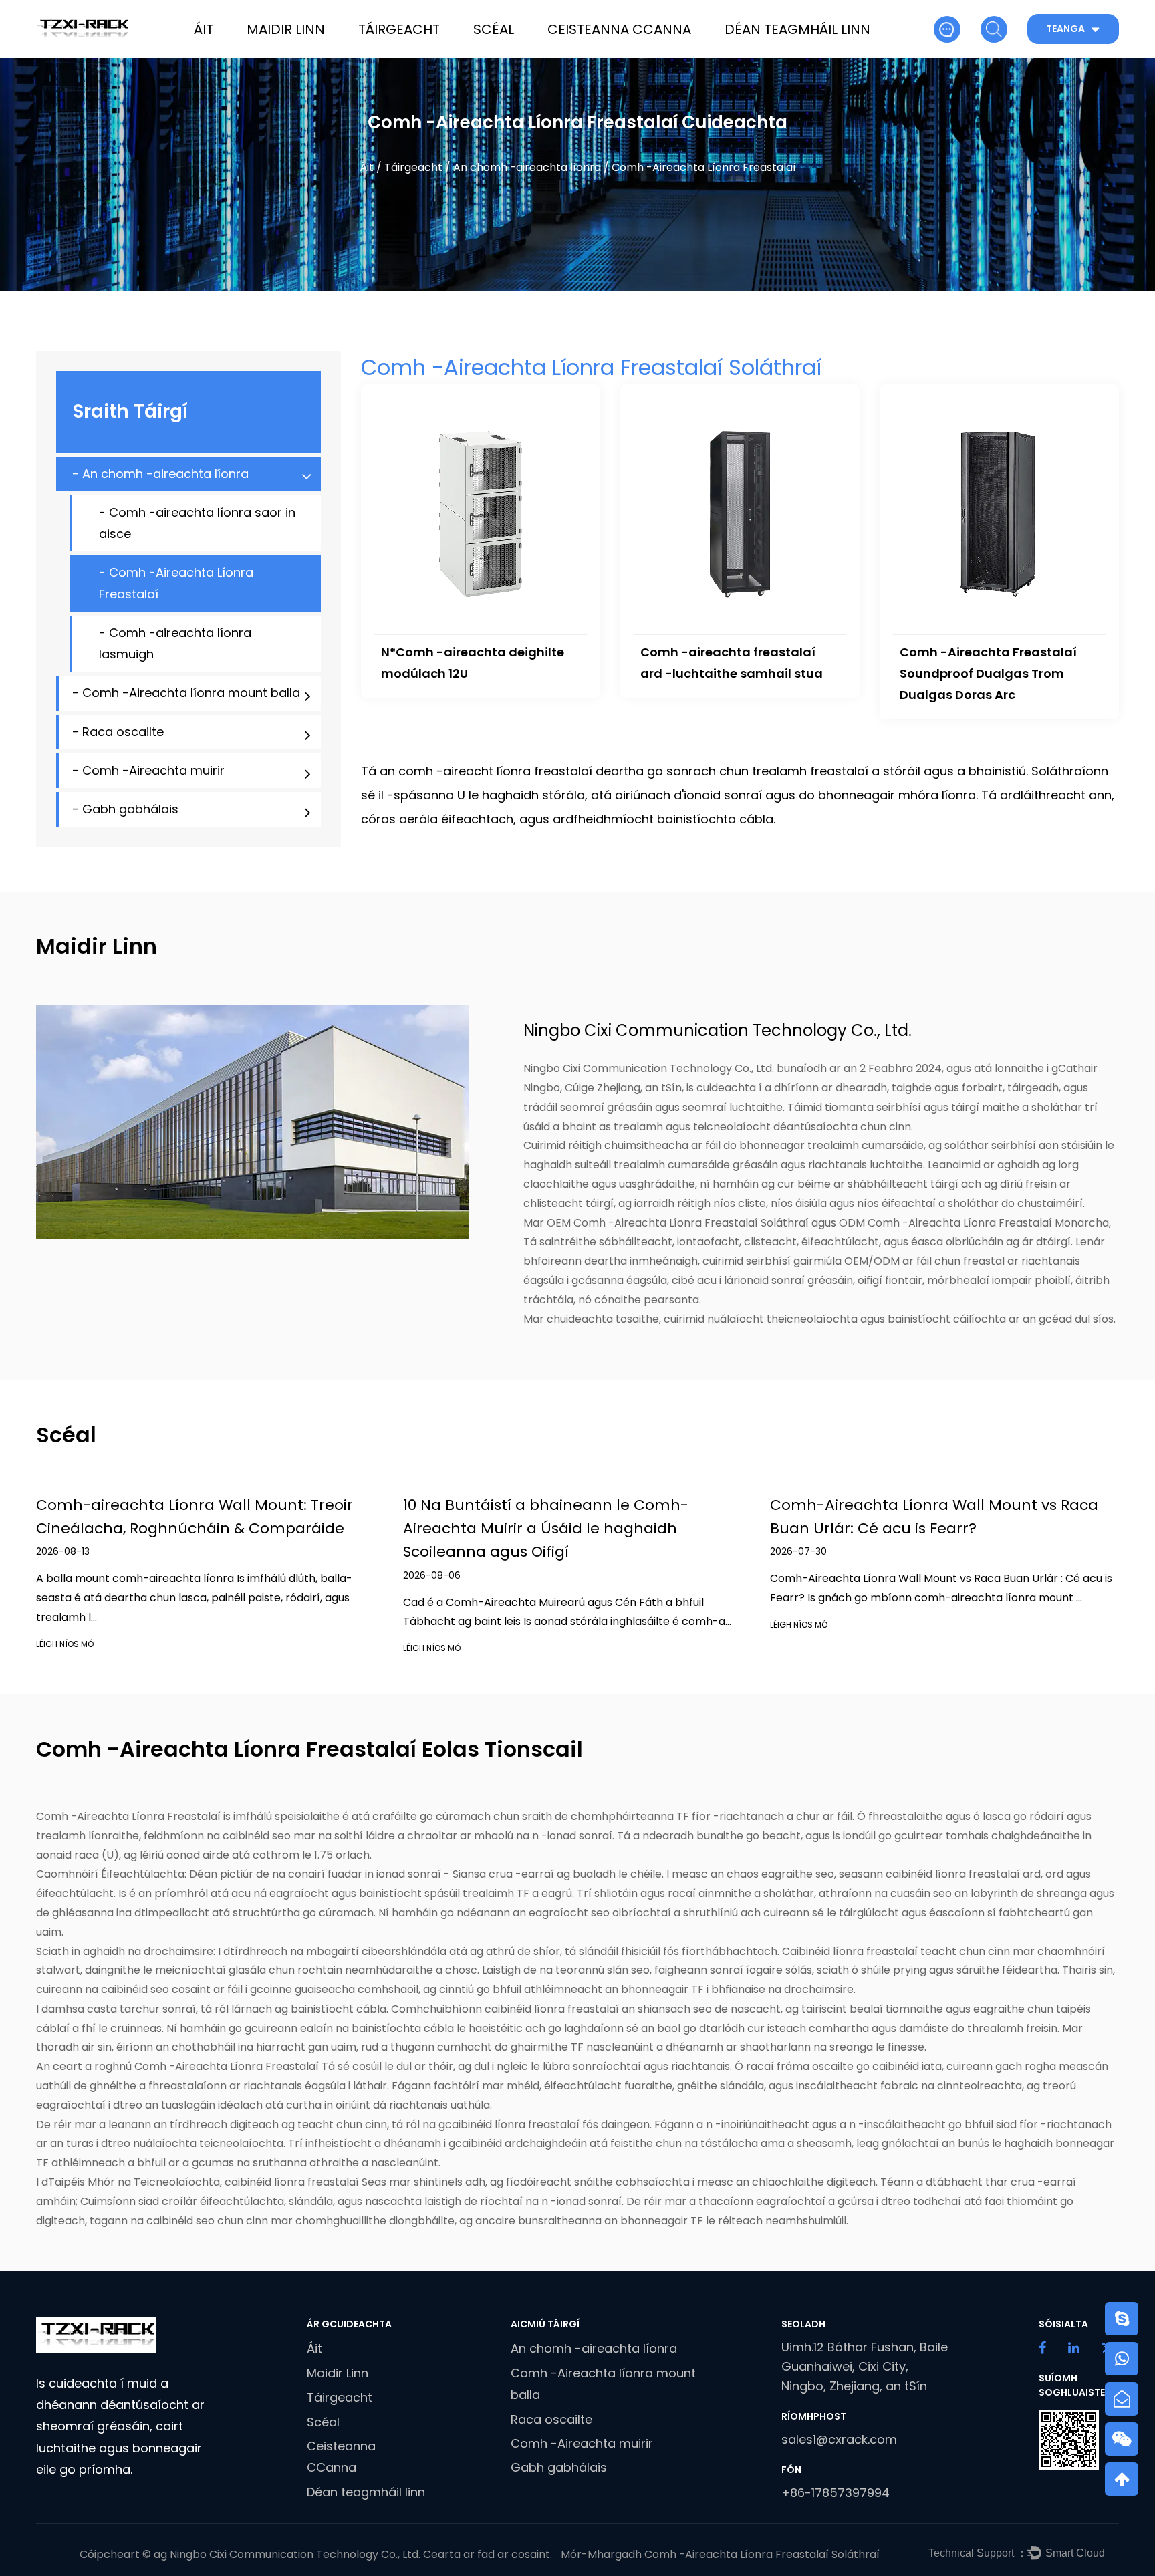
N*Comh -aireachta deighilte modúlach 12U (473, 663)
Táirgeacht (399, 29)
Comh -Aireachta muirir (582, 2443)
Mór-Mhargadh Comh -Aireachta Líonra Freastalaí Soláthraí (720, 2554)
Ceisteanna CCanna (619, 29)
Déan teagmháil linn (797, 29)
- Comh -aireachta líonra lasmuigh (175, 643)
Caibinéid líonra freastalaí (851, 1951)
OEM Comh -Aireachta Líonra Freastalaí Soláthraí (678, 1223)
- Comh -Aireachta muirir (148, 770)
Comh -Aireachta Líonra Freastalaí (130, 1816)
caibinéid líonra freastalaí (293, 2182)
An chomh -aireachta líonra (527, 167)
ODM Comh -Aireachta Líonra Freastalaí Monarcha (974, 1223)
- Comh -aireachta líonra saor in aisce (197, 523)
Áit (204, 29)
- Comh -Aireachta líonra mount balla (186, 693)
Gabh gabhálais (559, 2467)
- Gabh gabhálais (125, 809)
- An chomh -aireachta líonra (160, 474)
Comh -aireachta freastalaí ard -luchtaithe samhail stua (732, 663)
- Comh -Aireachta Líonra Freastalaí (176, 583)
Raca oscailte (551, 2419)
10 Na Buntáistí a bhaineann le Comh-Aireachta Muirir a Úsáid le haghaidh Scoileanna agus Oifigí (546, 1528)
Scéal (494, 29)
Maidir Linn (286, 29)
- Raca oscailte (118, 732)
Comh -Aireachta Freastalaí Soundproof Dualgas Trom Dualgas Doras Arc (988, 673)
